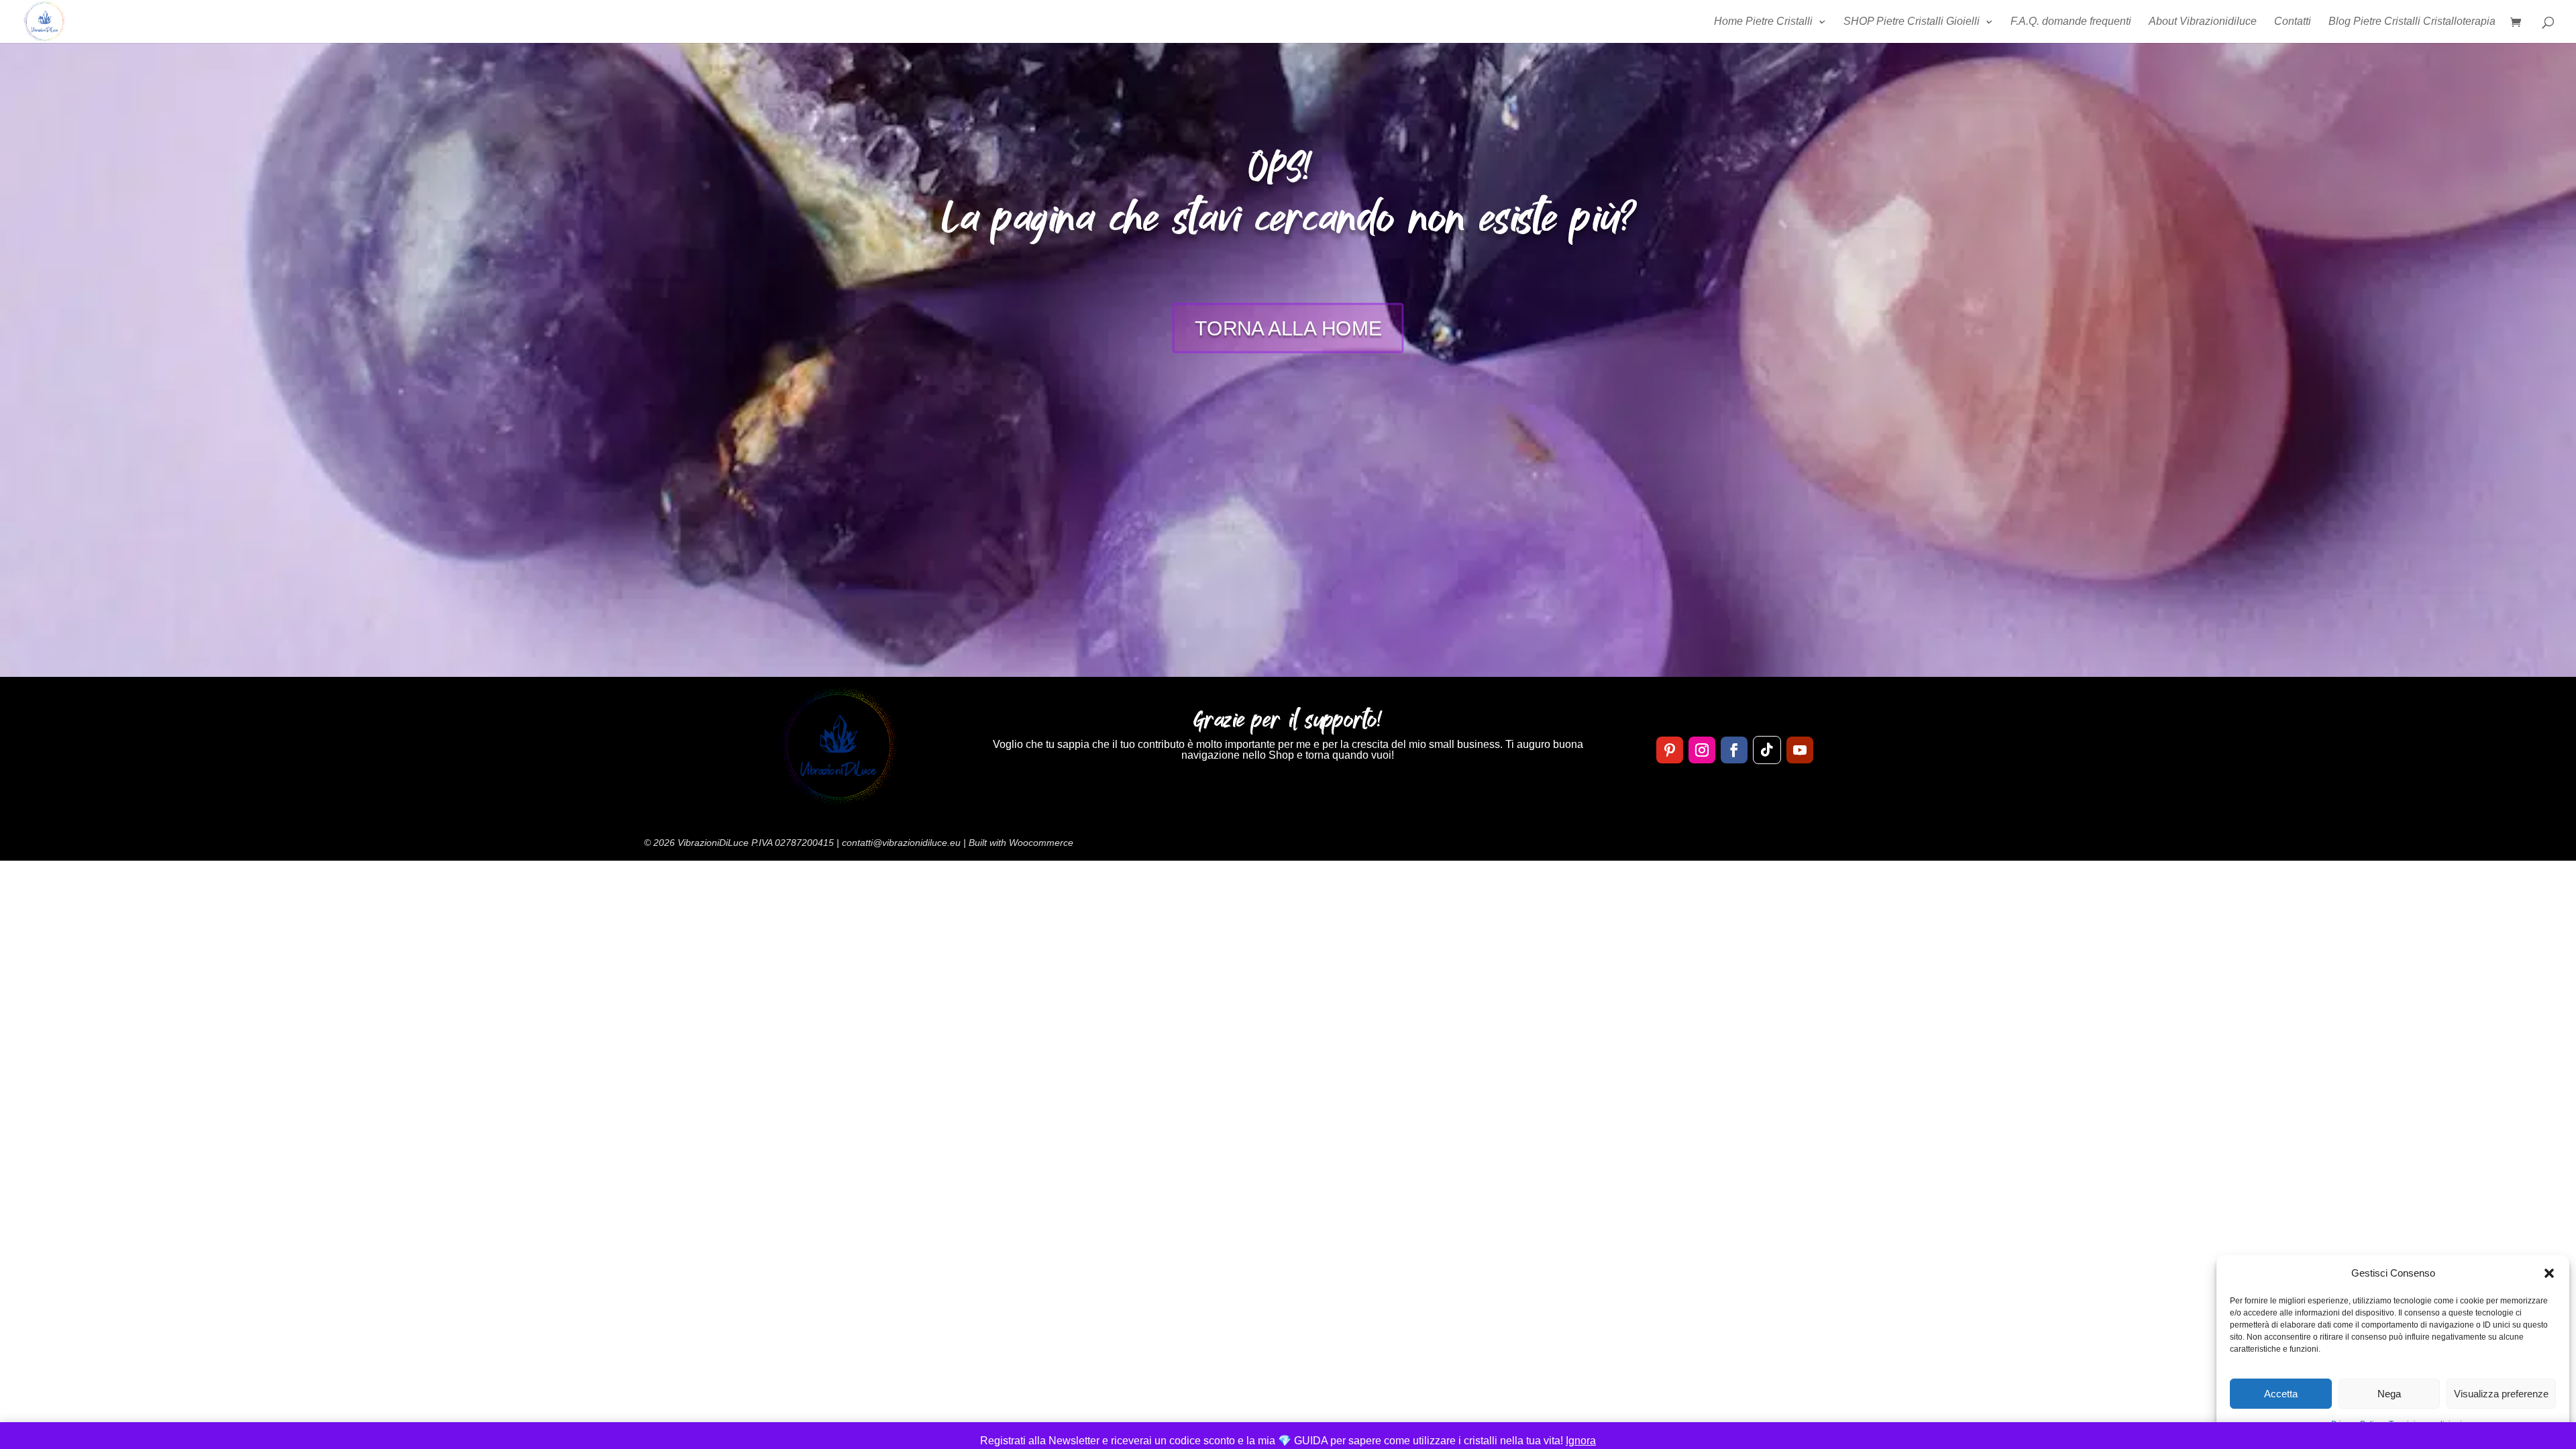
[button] (2549, 1273)
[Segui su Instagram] (1702, 750)
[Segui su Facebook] (1734, 750)
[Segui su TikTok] (1767, 750)
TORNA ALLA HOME (1288, 328)
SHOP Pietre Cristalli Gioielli (1912, 22)
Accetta (2281, 1394)
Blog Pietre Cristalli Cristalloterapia (2412, 22)
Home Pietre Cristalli (1763, 22)
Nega (2389, 1394)
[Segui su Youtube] (1800, 750)
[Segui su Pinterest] (1670, 750)
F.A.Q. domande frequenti (2071, 22)
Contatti (2293, 22)
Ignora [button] (1581, 1441)
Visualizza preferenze (2501, 1394)
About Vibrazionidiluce (2203, 22)
